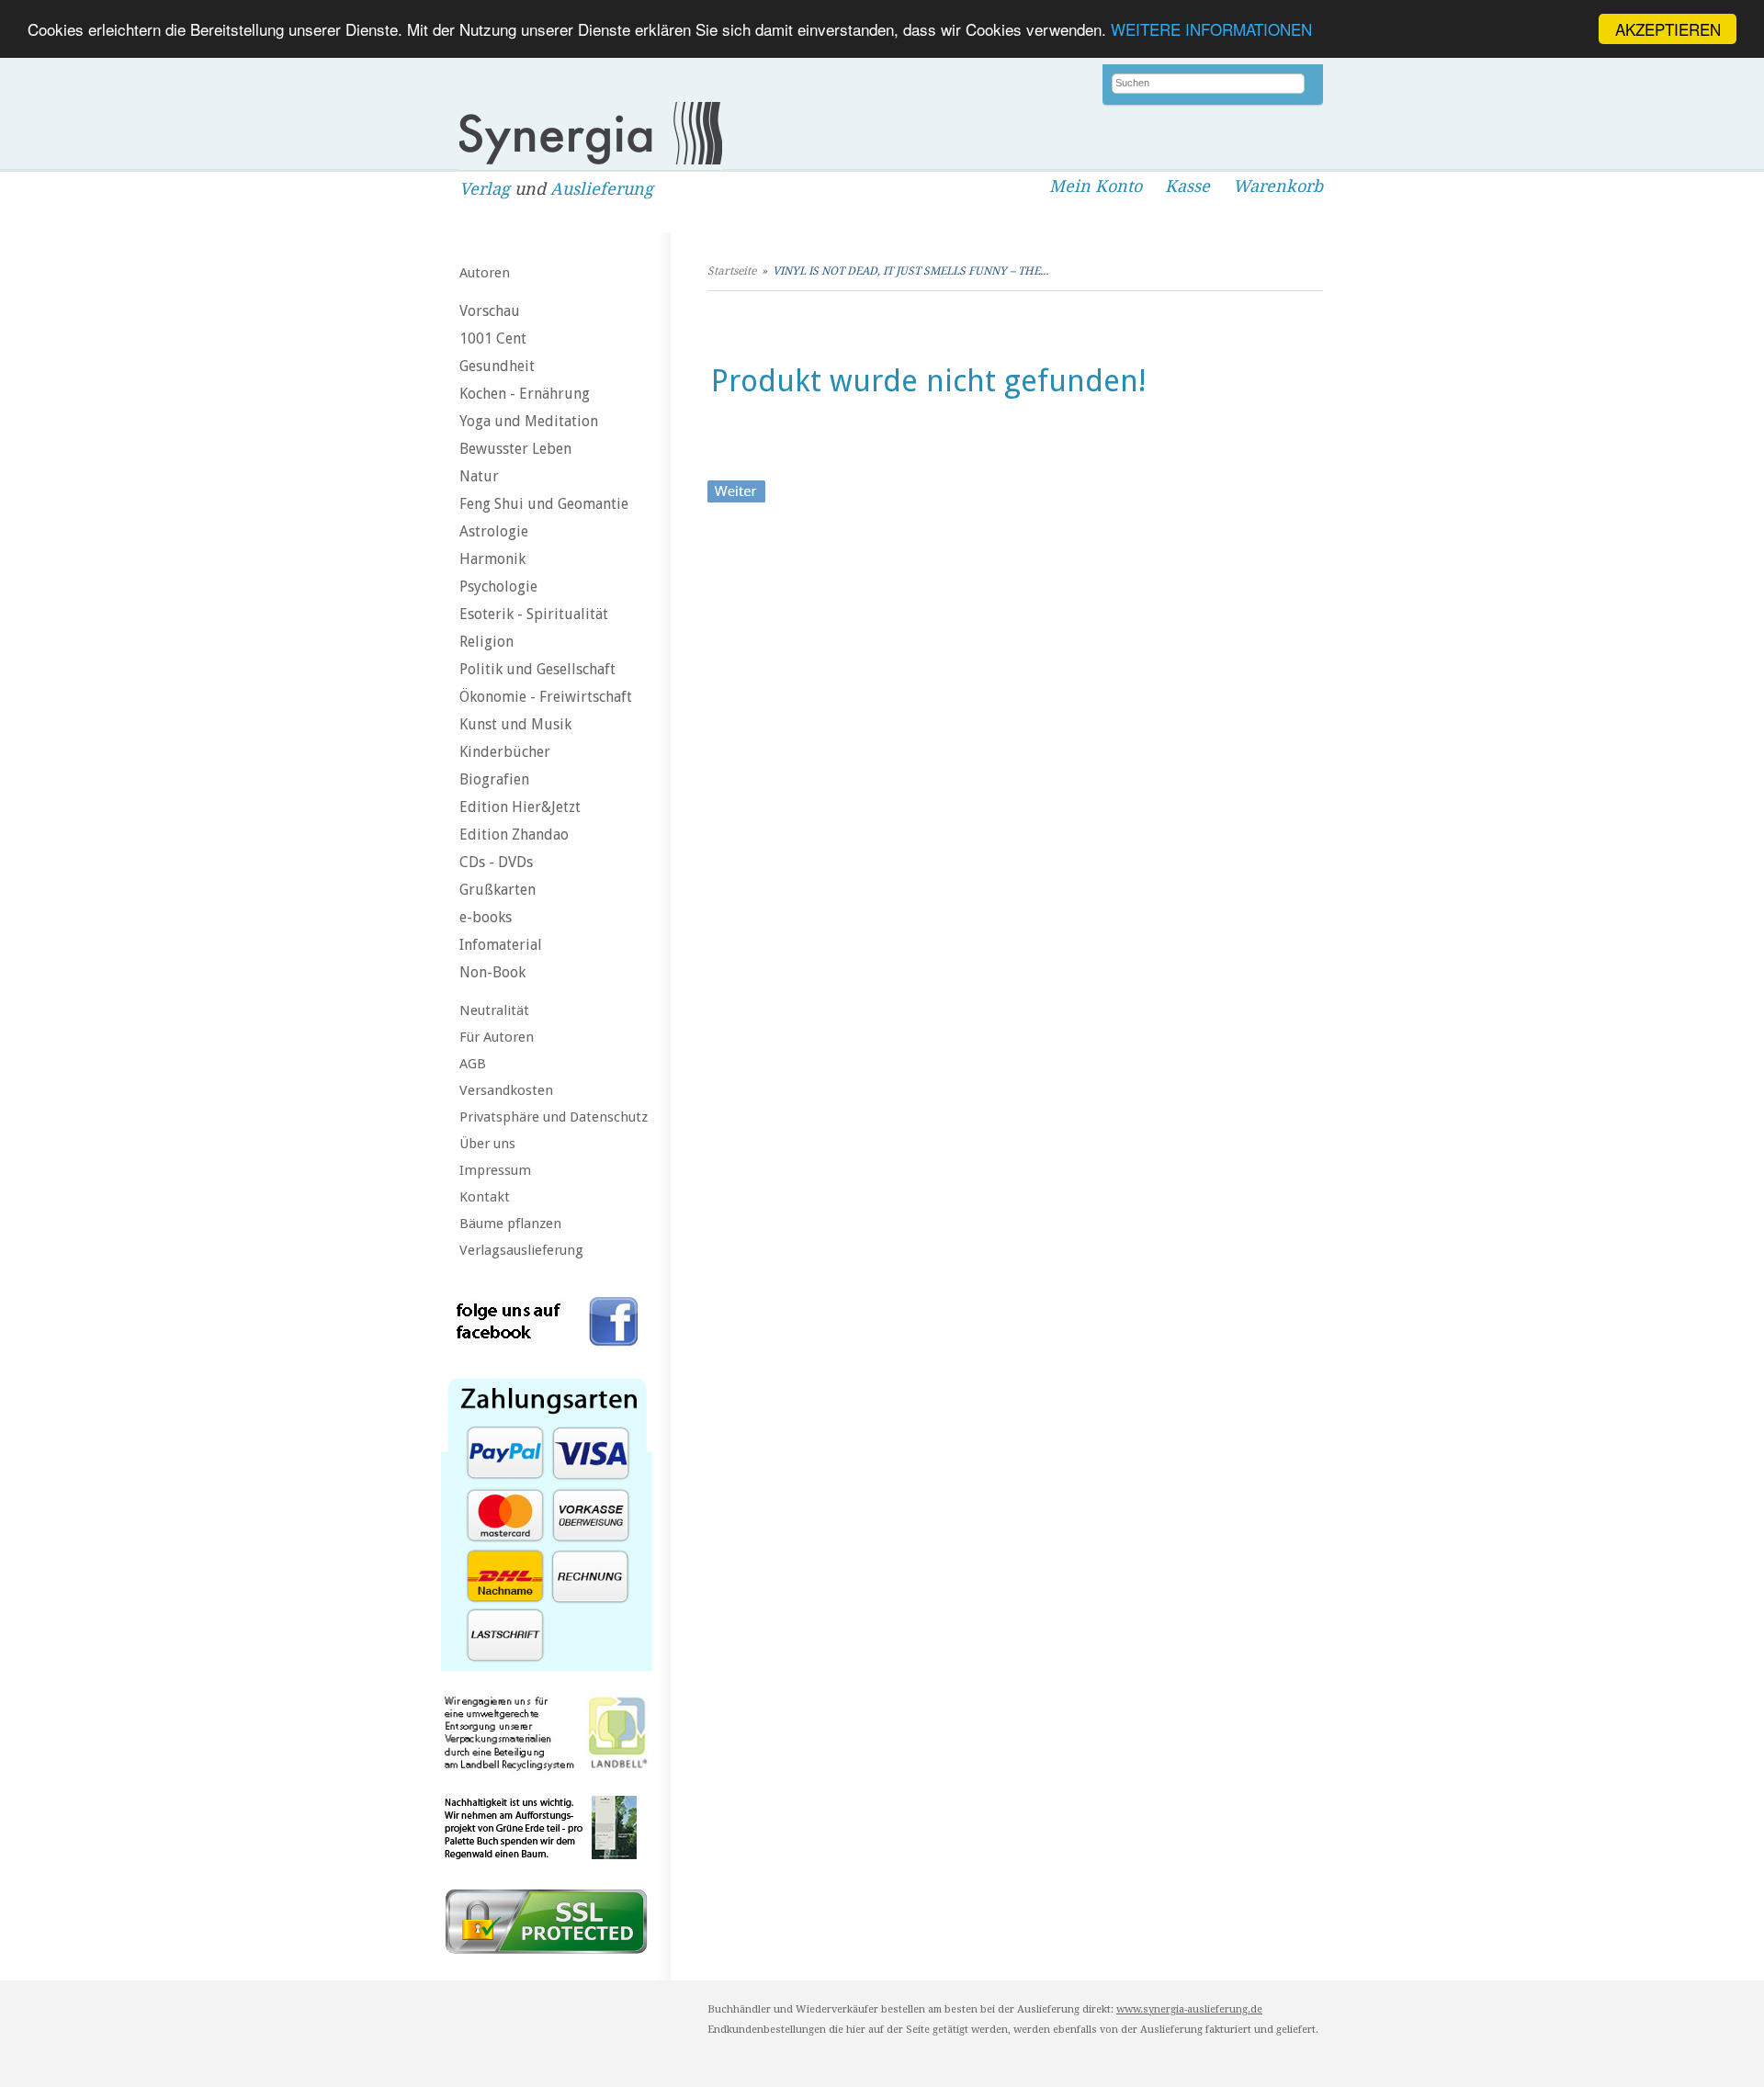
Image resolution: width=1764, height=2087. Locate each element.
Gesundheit (497, 366)
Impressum (495, 1170)
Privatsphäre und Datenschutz (554, 1117)
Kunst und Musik (515, 724)
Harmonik (492, 559)
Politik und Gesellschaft (537, 669)
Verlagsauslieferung (521, 1250)
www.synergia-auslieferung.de (1189, 2009)
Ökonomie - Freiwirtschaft (546, 697)
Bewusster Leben (515, 449)
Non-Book (492, 972)
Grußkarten (498, 890)
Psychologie (498, 587)
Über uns (487, 1144)
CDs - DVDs (496, 862)
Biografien (494, 779)
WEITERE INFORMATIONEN (1211, 30)
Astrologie (494, 531)
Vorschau (490, 311)
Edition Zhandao (514, 835)
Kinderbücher (505, 752)
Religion (486, 642)
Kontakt (485, 1197)
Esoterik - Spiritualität (534, 614)
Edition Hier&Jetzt (520, 807)
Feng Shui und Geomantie (544, 504)
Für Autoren (497, 1037)
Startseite (732, 271)
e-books (486, 917)
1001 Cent (493, 338)
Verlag (485, 189)
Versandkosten (506, 1090)
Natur (479, 476)
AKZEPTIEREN (1668, 29)
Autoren (485, 273)
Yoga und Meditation (529, 421)
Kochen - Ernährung (525, 394)
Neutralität (494, 1010)
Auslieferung (602, 189)
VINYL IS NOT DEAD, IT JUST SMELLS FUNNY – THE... (910, 271)
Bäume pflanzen (510, 1224)
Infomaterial (501, 945)
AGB (473, 1064)
